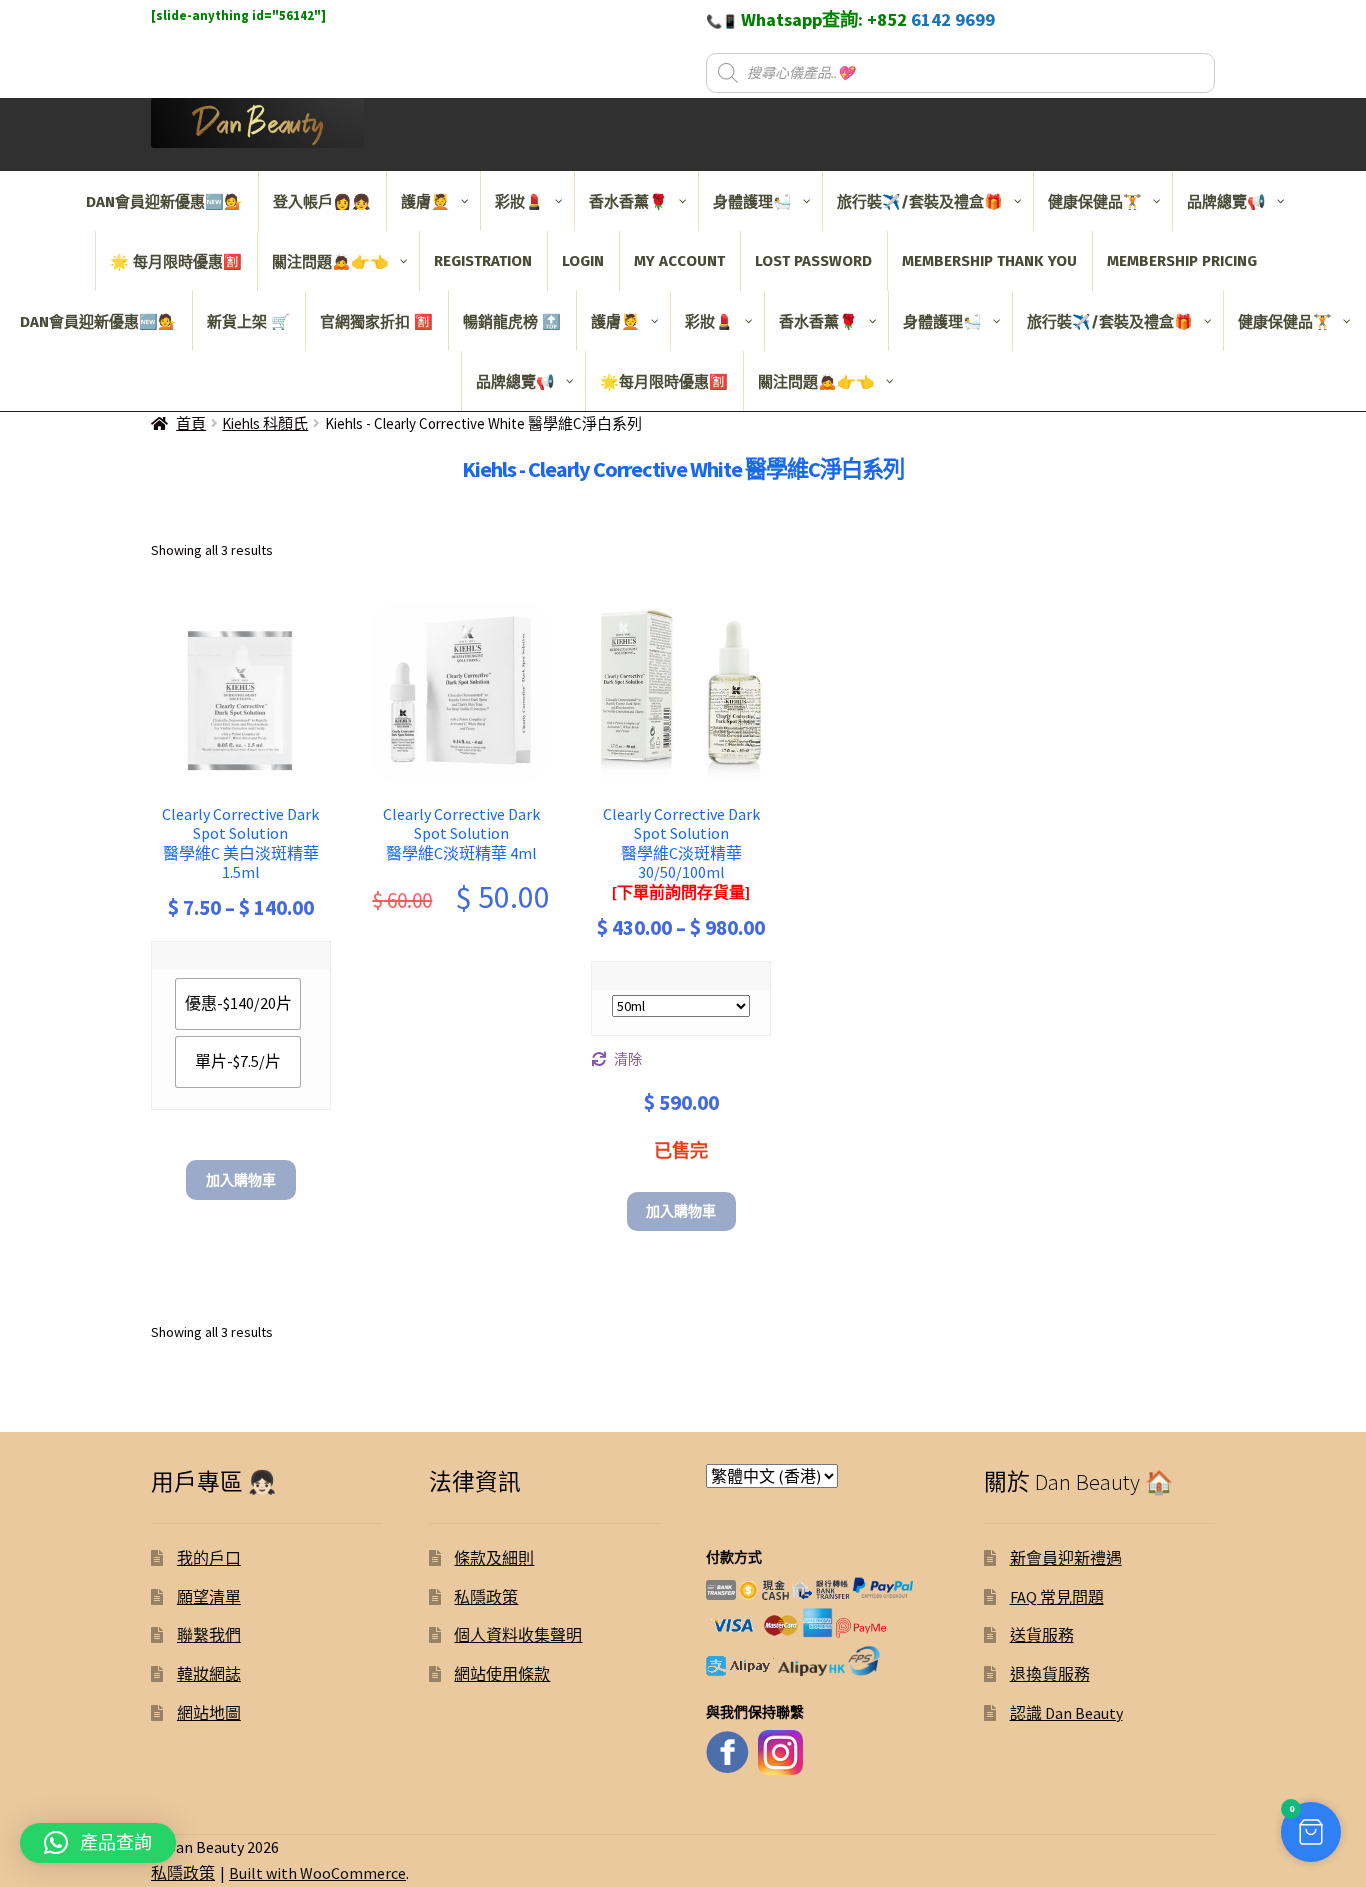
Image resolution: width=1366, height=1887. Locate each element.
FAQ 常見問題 (1057, 1597)
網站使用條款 (502, 1674)
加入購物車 (241, 1180)
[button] (1311, 1832)
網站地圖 (209, 1713)
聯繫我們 (209, 1635)
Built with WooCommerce (317, 1873)
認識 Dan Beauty (1066, 1713)
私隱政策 (486, 1597)
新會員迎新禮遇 (1066, 1558)
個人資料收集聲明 (518, 1635)
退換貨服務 (1050, 1674)
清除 (628, 1059)
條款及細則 (494, 1558)
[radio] (238, 1004)
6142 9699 (953, 19)
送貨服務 (1042, 1635)
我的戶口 (209, 1558)
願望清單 (209, 1597)
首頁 (191, 423)
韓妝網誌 (209, 1674)
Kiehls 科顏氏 (265, 423)
